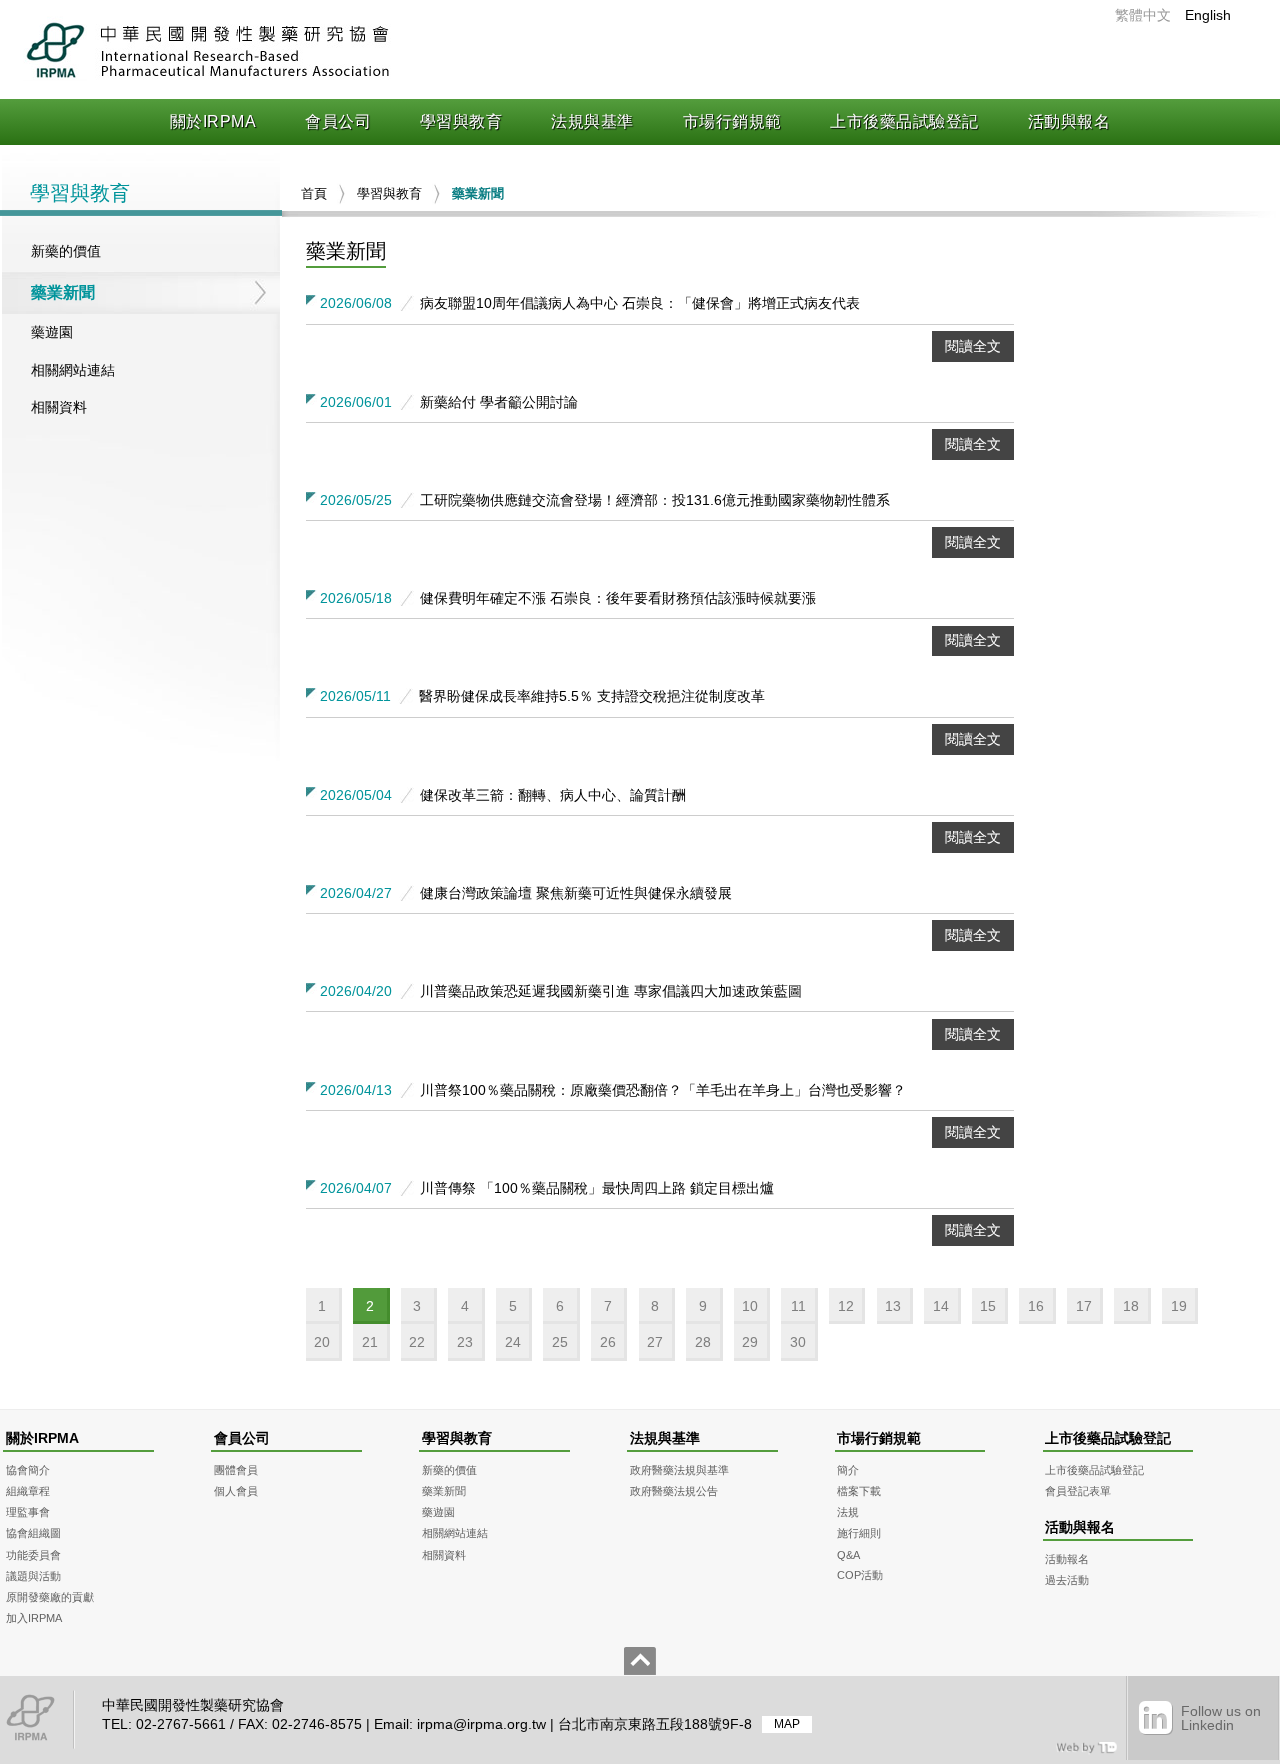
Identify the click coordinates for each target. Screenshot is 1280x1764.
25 (560, 1342)
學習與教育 (461, 121)
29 (750, 1342)
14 (941, 1306)
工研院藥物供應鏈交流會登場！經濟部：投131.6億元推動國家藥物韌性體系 (655, 500)
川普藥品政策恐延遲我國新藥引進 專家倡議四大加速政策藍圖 (611, 991)
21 (370, 1342)
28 (703, 1342)
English (1208, 15)
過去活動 (1067, 1580)
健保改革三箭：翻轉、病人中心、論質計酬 (553, 795)
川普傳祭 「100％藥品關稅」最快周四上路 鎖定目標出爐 (597, 1188)
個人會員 (236, 1491)
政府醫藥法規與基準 (679, 1470)
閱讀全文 (973, 346)
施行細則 (859, 1533)
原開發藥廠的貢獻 (50, 1597)
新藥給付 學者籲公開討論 (499, 402)
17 (1084, 1306)
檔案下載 (859, 1491)
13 (893, 1306)
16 (1036, 1306)
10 (750, 1306)
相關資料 (59, 407)
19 (1179, 1306)
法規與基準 (592, 121)
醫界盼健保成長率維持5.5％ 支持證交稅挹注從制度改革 (592, 696)
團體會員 (236, 1470)
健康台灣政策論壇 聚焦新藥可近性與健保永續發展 (576, 893)
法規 (848, 1512)
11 (798, 1306)
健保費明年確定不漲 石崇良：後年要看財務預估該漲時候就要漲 (618, 598)
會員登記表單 (1078, 1491)
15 (988, 1306)
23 (465, 1342)
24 (513, 1342)
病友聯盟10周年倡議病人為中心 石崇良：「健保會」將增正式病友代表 (640, 303)
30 (798, 1342)
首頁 (314, 193)
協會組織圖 (33, 1533)
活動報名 (1067, 1559)
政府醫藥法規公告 (674, 1491)
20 (322, 1342)
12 (846, 1306)
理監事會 (28, 1512)
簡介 (848, 1470)
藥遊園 (52, 332)
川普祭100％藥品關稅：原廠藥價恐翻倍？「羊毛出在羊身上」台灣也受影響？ (663, 1090)
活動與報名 (1069, 121)
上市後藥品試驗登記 (904, 121)
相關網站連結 (73, 370)
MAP (787, 1725)
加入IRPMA (34, 1618)
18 (1131, 1306)
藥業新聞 (63, 292)
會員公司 (338, 121)
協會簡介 (28, 1470)
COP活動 (860, 1575)
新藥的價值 (66, 251)
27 (655, 1342)
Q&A (848, 1555)
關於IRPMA (213, 121)
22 (417, 1342)
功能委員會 (33, 1555)
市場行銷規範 (732, 121)
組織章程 (28, 1491)
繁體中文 (1143, 15)
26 (608, 1342)
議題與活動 (33, 1576)
